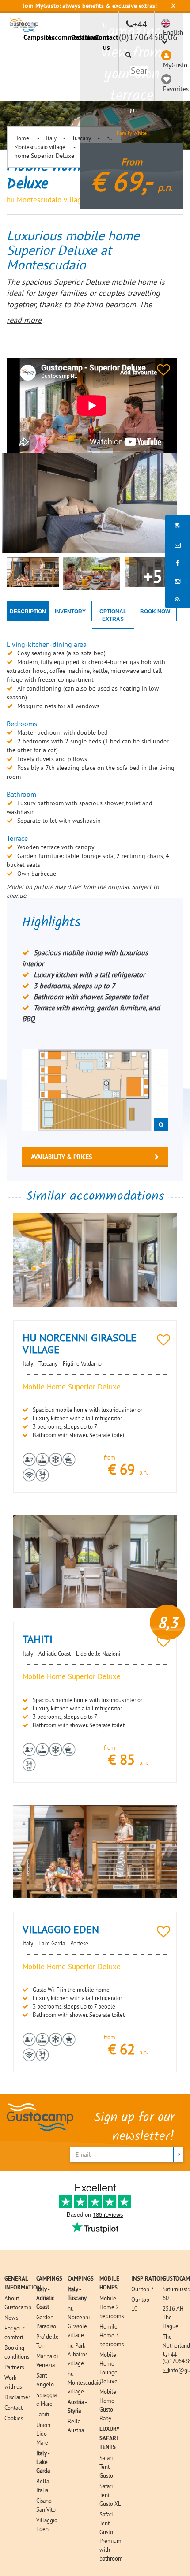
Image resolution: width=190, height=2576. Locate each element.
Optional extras (113, 615)
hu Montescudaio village (84, 2382)
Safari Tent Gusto (106, 2467)
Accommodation (59, 37)
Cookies (14, 2418)
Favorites (176, 89)
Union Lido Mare (43, 2434)
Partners (14, 2367)
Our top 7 (142, 2289)
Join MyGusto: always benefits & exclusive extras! (90, 6)
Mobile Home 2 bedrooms (112, 2307)
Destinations (83, 37)
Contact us (107, 42)
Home (22, 138)
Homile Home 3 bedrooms (112, 2335)
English (173, 32)
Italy (51, 138)
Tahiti (43, 2414)
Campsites (35, 37)
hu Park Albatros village (78, 2354)
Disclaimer (17, 2397)
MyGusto (175, 65)
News (11, 2318)
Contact (13, 2408)
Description (28, 612)
